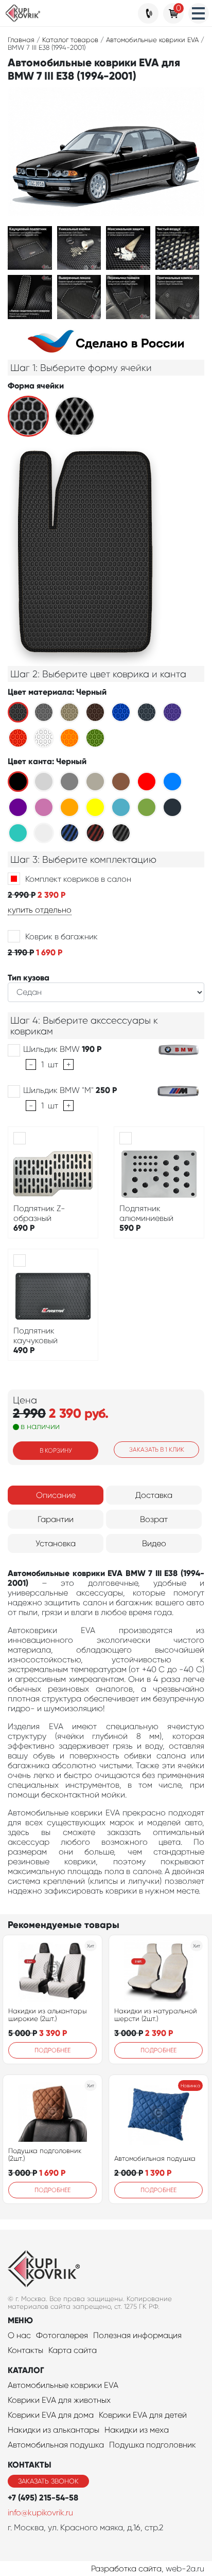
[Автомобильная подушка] (158, 2115)
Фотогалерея (62, 2335)
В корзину (56, 1451)
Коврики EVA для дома (51, 2415)
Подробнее (52, 2050)
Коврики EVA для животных (59, 2400)
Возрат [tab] (154, 1519)
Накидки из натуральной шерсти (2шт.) (156, 2015)
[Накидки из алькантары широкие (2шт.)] (52, 1971)
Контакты (25, 2350)
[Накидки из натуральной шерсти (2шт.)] (159, 1971)
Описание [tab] (56, 1495)
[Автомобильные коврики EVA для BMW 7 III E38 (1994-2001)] (30, 247)
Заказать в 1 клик (157, 1450)
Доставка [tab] (154, 1495)
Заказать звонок (48, 2481)
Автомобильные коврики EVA (63, 2385)
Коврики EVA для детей (143, 2415)
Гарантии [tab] (56, 1519)
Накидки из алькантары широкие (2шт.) (48, 2015)
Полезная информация (137, 2335)
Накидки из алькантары (54, 2430)
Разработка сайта (126, 2569)
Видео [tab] (154, 1543)
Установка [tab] (56, 1543)
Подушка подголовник (153, 2445)
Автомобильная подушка (155, 2158)
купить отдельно (40, 910)
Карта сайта (73, 2350)
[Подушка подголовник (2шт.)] (53, 2111)
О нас (19, 2335)
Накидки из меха (137, 2430)
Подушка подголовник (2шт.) (45, 2155)
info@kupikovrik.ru (40, 2513)
